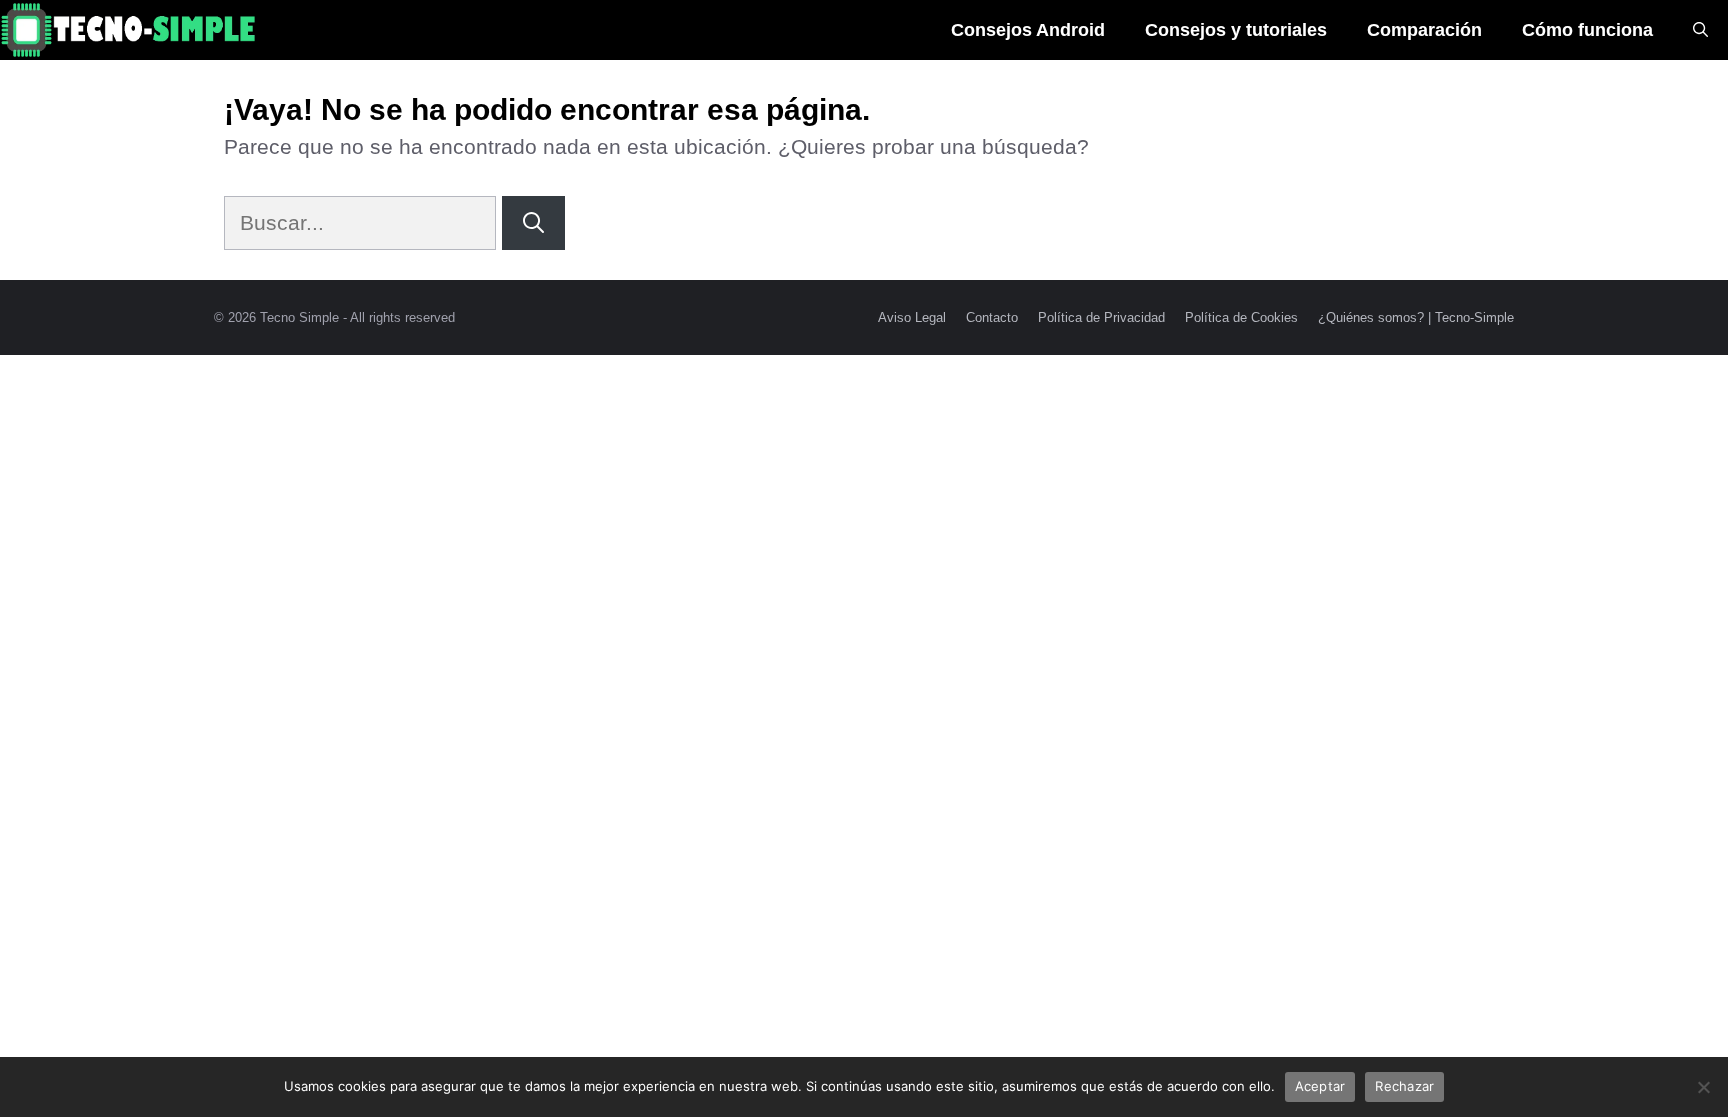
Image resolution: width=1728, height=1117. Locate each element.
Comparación (1424, 30)
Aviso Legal (912, 317)
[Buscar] (533, 223)
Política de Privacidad (1101, 317)
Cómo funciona (1587, 30)
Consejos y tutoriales (1236, 30)
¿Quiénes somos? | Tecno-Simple (1416, 317)
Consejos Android (1028, 30)
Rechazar (1404, 1086)
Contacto (992, 317)
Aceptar (1320, 1086)
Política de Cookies (1241, 317)
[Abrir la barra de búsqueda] (1700, 30)
